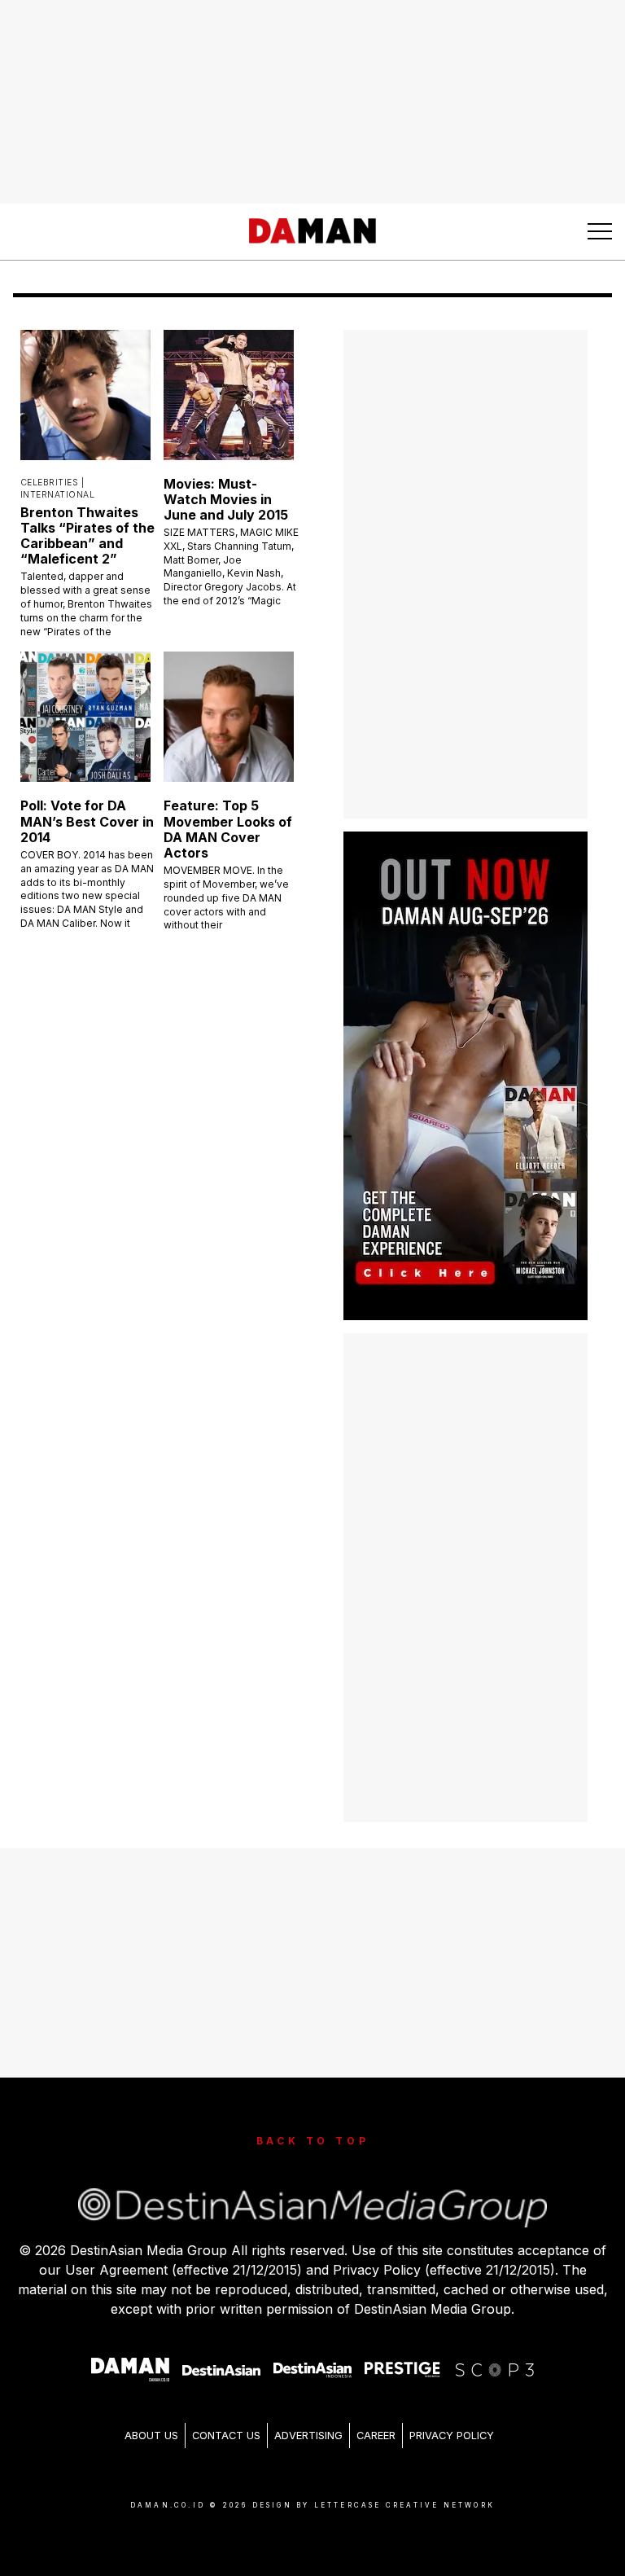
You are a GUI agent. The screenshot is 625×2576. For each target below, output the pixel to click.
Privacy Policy (452, 2436)
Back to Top (313, 2141)
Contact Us (226, 2436)
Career (376, 2436)
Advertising (308, 2436)
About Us (151, 2436)
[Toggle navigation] (600, 231)
